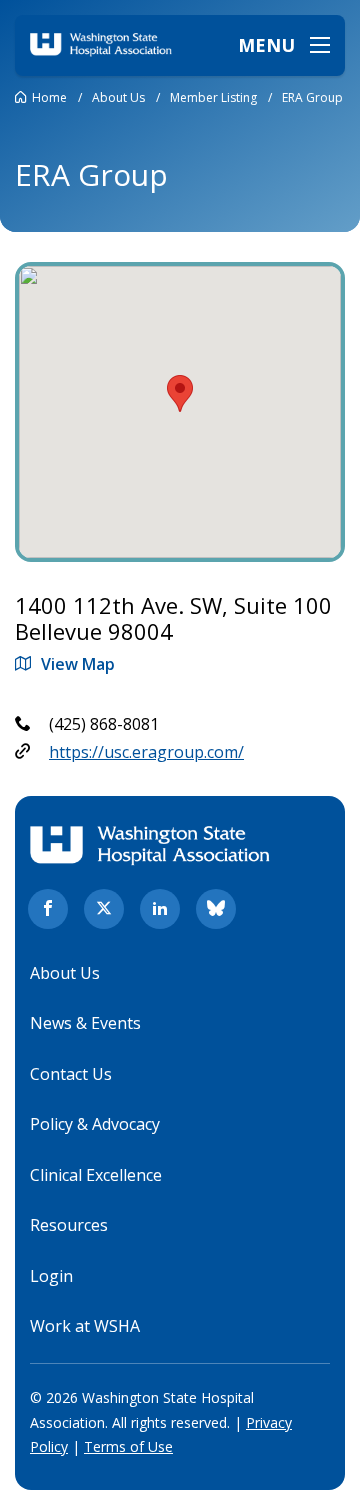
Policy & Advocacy (95, 1124)
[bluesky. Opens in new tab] (216, 909)
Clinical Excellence (96, 1175)
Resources (69, 1225)
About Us (65, 973)
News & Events (85, 1023)
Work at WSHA (85, 1326)
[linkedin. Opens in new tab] (160, 909)
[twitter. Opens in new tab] (104, 909)
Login (51, 1276)
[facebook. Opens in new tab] (48, 909)
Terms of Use (128, 1446)
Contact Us (71, 1074)
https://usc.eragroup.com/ (146, 752)
